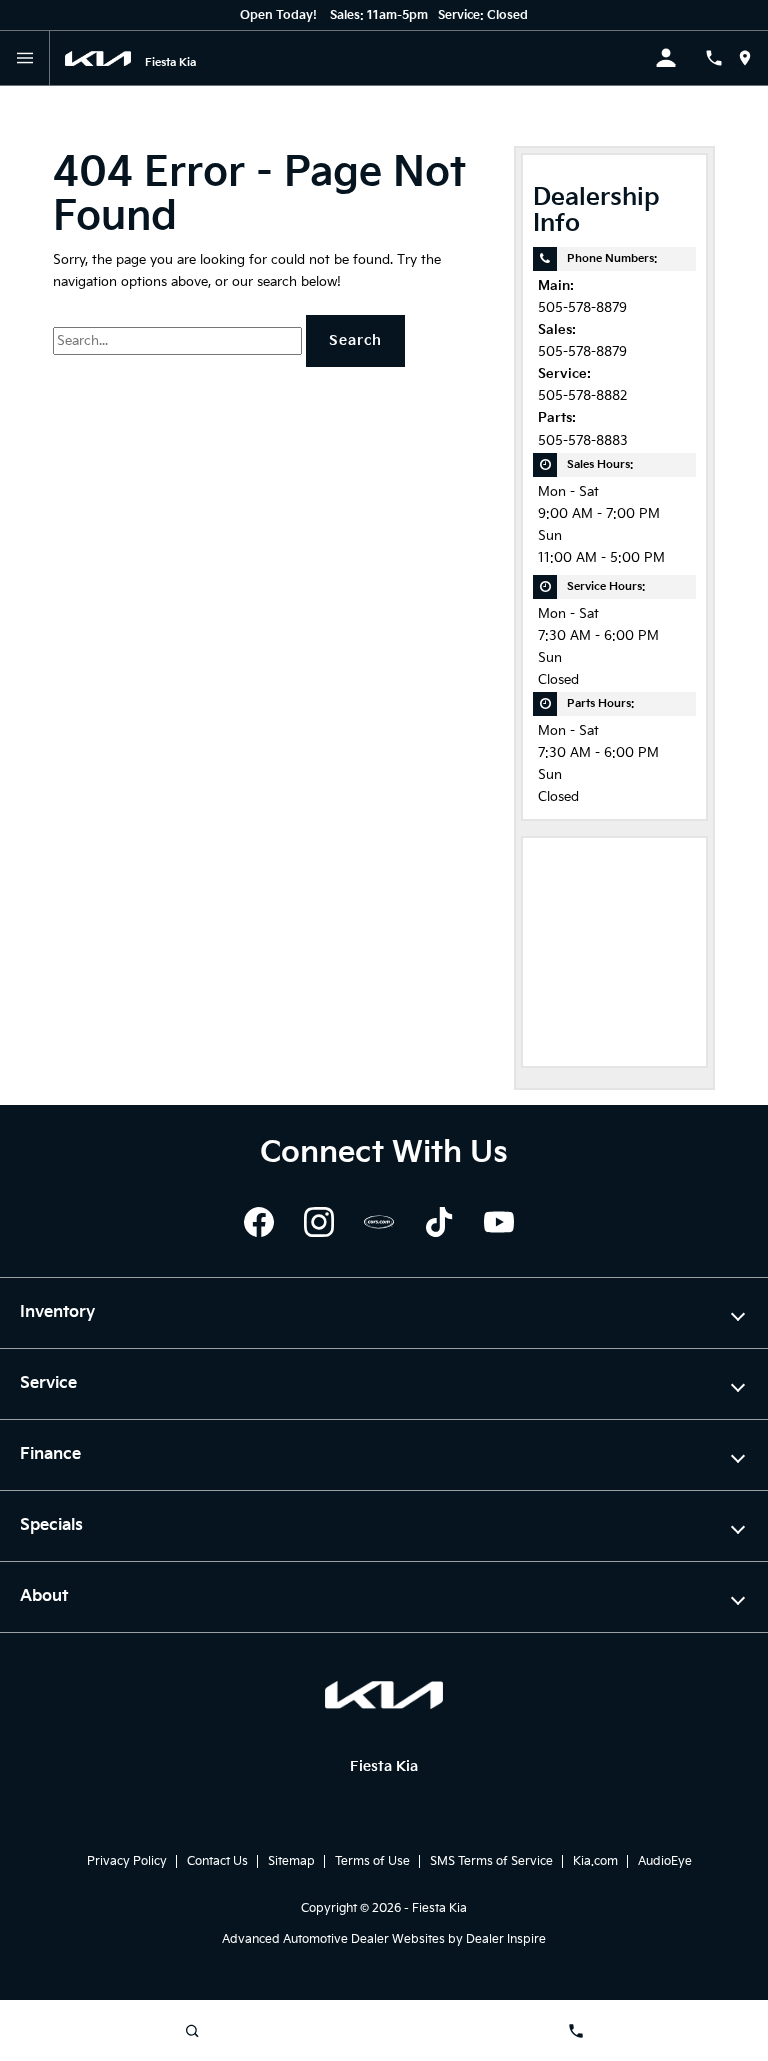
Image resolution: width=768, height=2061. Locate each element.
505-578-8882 (582, 396)
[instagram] (319, 1222)
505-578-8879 (582, 308)
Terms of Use (372, 1861)
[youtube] (499, 1222)
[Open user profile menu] (680, 58)
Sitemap (291, 1861)
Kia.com (595, 1861)
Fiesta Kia (439, 1908)
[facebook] (259, 1222)
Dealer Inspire (506, 1939)
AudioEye (665, 1861)
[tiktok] (439, 1222)
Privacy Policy (127, 1861)
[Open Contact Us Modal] (721, 58)
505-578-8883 (583, 441)
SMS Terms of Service (491, 1861)
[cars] (379, 1222)
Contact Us (217, 1861)
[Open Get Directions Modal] (752, 58)
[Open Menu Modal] (25, 58)
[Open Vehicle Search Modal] (192, 2031)
